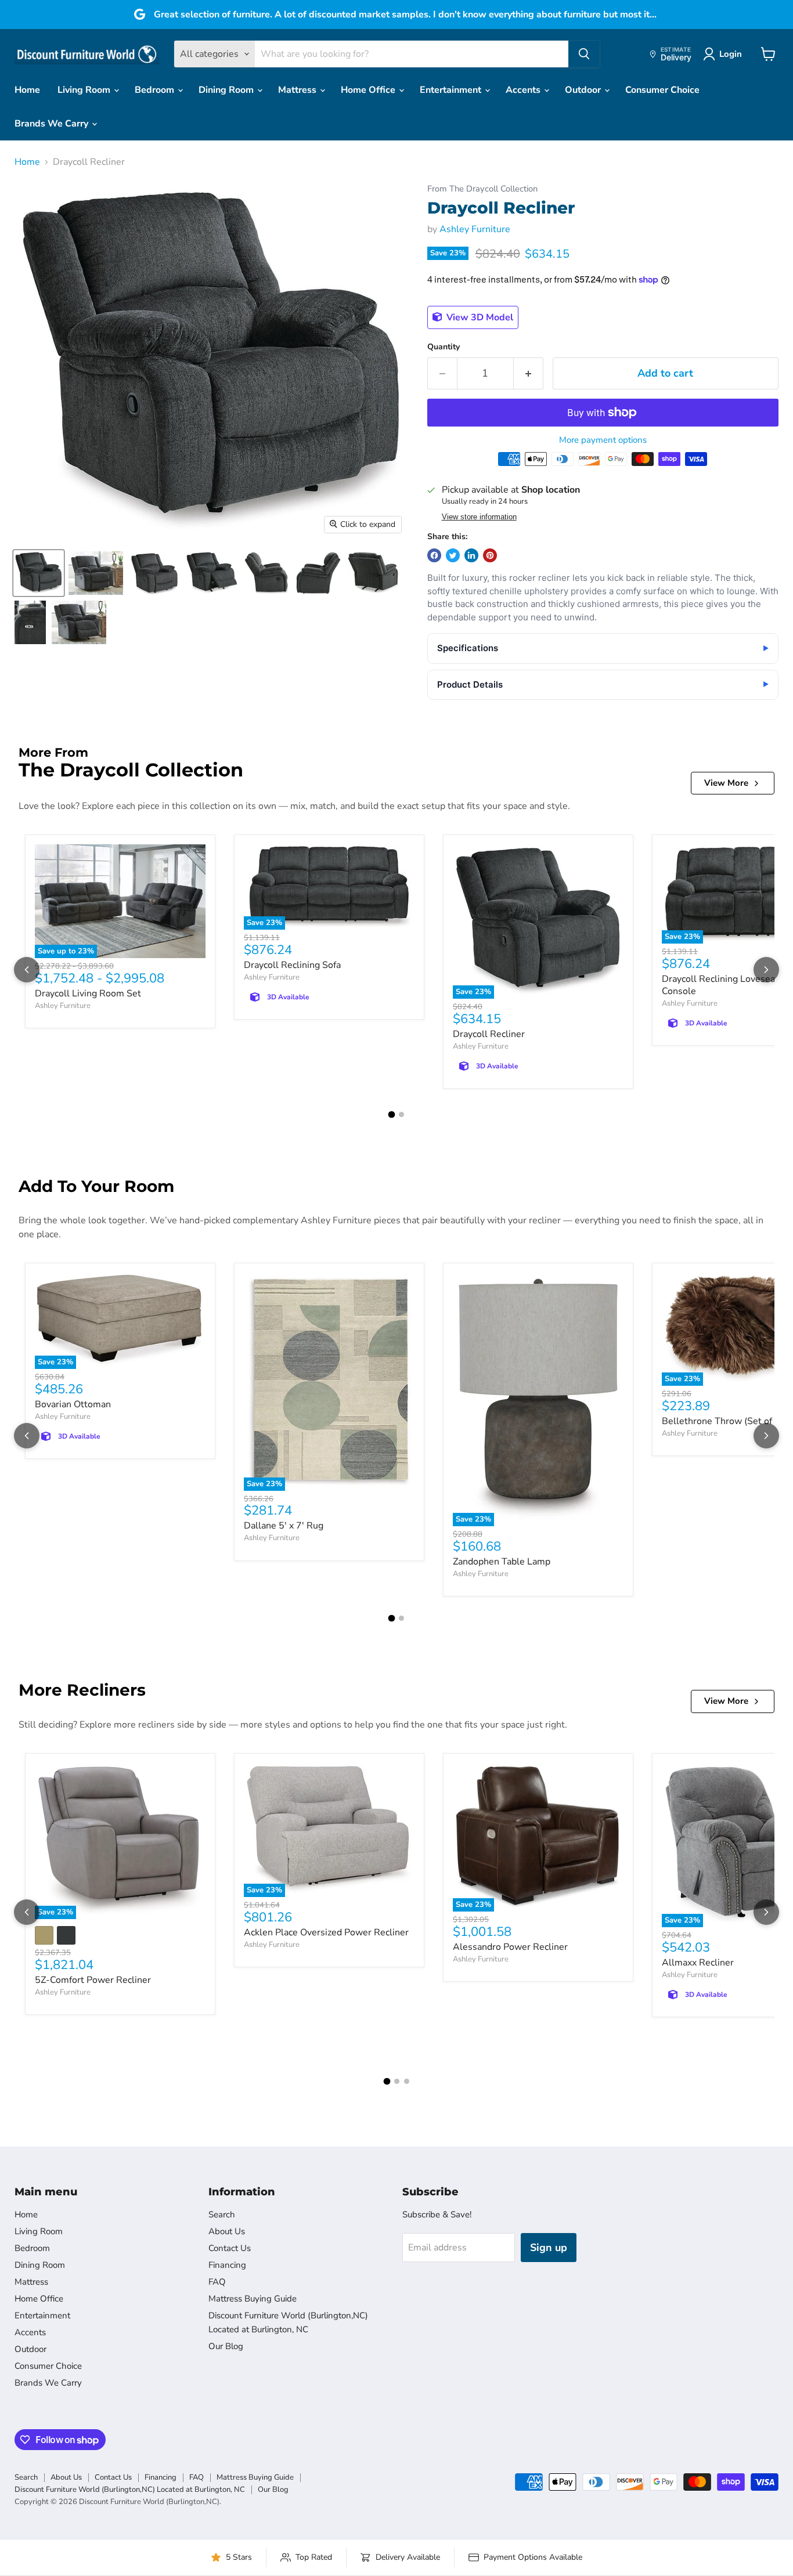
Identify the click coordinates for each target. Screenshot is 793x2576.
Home (27, 90)
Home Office (369, 90)
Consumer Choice (662, 90)
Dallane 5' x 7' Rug (284, 1526)
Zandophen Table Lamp (502, 1562)
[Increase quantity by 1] (529, 373)
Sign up (549, 2248)
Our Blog (226, 2346)
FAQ (217, 2282)
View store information (479, 517)
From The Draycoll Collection (482, 189)
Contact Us (230, 2248)
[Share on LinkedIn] (471, 555)
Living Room (85, 90)
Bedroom (156, 90)
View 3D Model (479, 317)
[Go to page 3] (407, 2081)
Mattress (298, 90)
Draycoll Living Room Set (88, 993)
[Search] (584, 54)
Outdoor (584, 90)
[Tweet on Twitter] (453, 555)
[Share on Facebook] (434, 555)
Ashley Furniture (475, 229)
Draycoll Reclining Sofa (292, 965)
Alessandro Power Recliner (510, 1947)
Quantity (444, 347)
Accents (524, 90)
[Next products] (766, 970)
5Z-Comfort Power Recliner (93, 1980)
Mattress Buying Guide (253, 2299)
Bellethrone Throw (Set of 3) (722, 1421)
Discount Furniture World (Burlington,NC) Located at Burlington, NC (130, 2490)
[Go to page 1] (392, 1114)
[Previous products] (27, 970)
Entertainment (452, 90)
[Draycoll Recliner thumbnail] (39, 573)
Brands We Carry (53, 124)
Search (222, 2214)
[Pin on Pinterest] (490, 555)
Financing (227, 2265)
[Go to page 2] (401, 1114)
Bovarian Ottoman (73, 1404)
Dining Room (227, 90)
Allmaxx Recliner (698, 1963)
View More (726, 783)
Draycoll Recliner (489, 1034)
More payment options (603, 440)
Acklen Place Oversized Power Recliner (326, 1932)
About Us (227, 2231)
